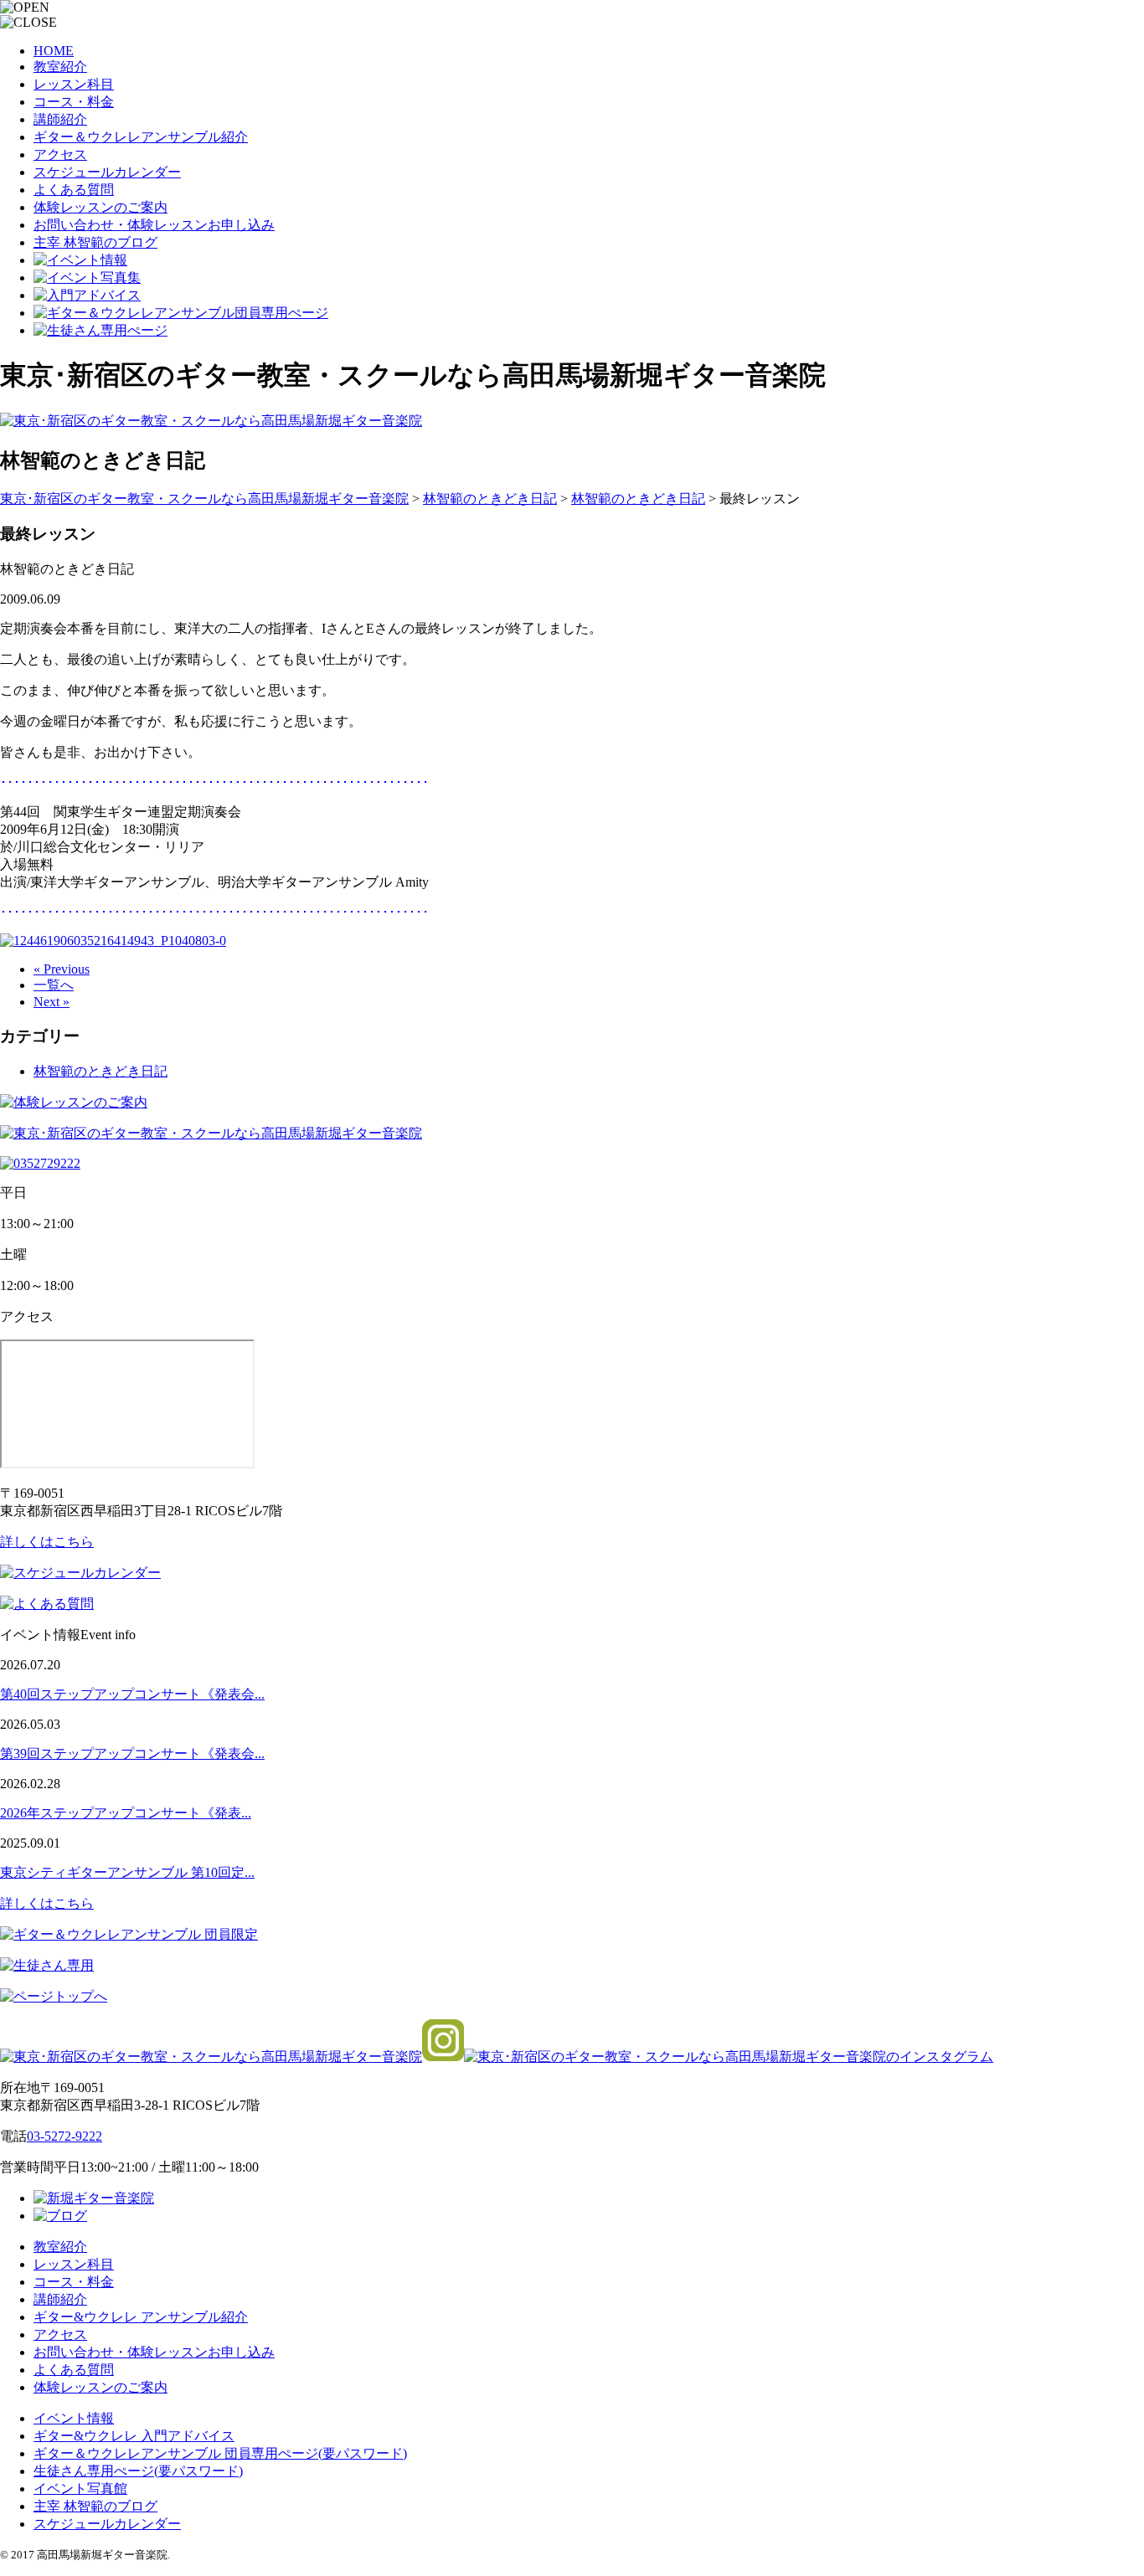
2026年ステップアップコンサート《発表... (126, 1813)
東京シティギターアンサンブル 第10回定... (127, 1872)
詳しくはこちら (47, 1542)
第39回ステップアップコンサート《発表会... (132, 1753)
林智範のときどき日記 (100, 1071)
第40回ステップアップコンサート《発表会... (132, 1694)
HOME (54, 51)
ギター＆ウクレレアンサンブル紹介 (141, 137)
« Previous (62, 969)
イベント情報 (74, 2418)
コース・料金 (74, 102)
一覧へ (54, 985)
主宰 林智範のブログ (95, 242)
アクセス (60, 154)
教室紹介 (60, 67)
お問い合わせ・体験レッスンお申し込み (154, 225)
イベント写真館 (80, 2489)
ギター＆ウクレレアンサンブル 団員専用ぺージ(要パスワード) (220, 2453)
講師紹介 (60, 119)
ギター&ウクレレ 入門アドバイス (134, 2436)
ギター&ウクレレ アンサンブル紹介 (141, 2317)
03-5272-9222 (64, 2136)
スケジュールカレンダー (107, 172)
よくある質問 (74, 190)
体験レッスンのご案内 (100, 207)
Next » (52, 1002)
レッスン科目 (74, 84)
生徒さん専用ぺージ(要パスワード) (138, 2471)
